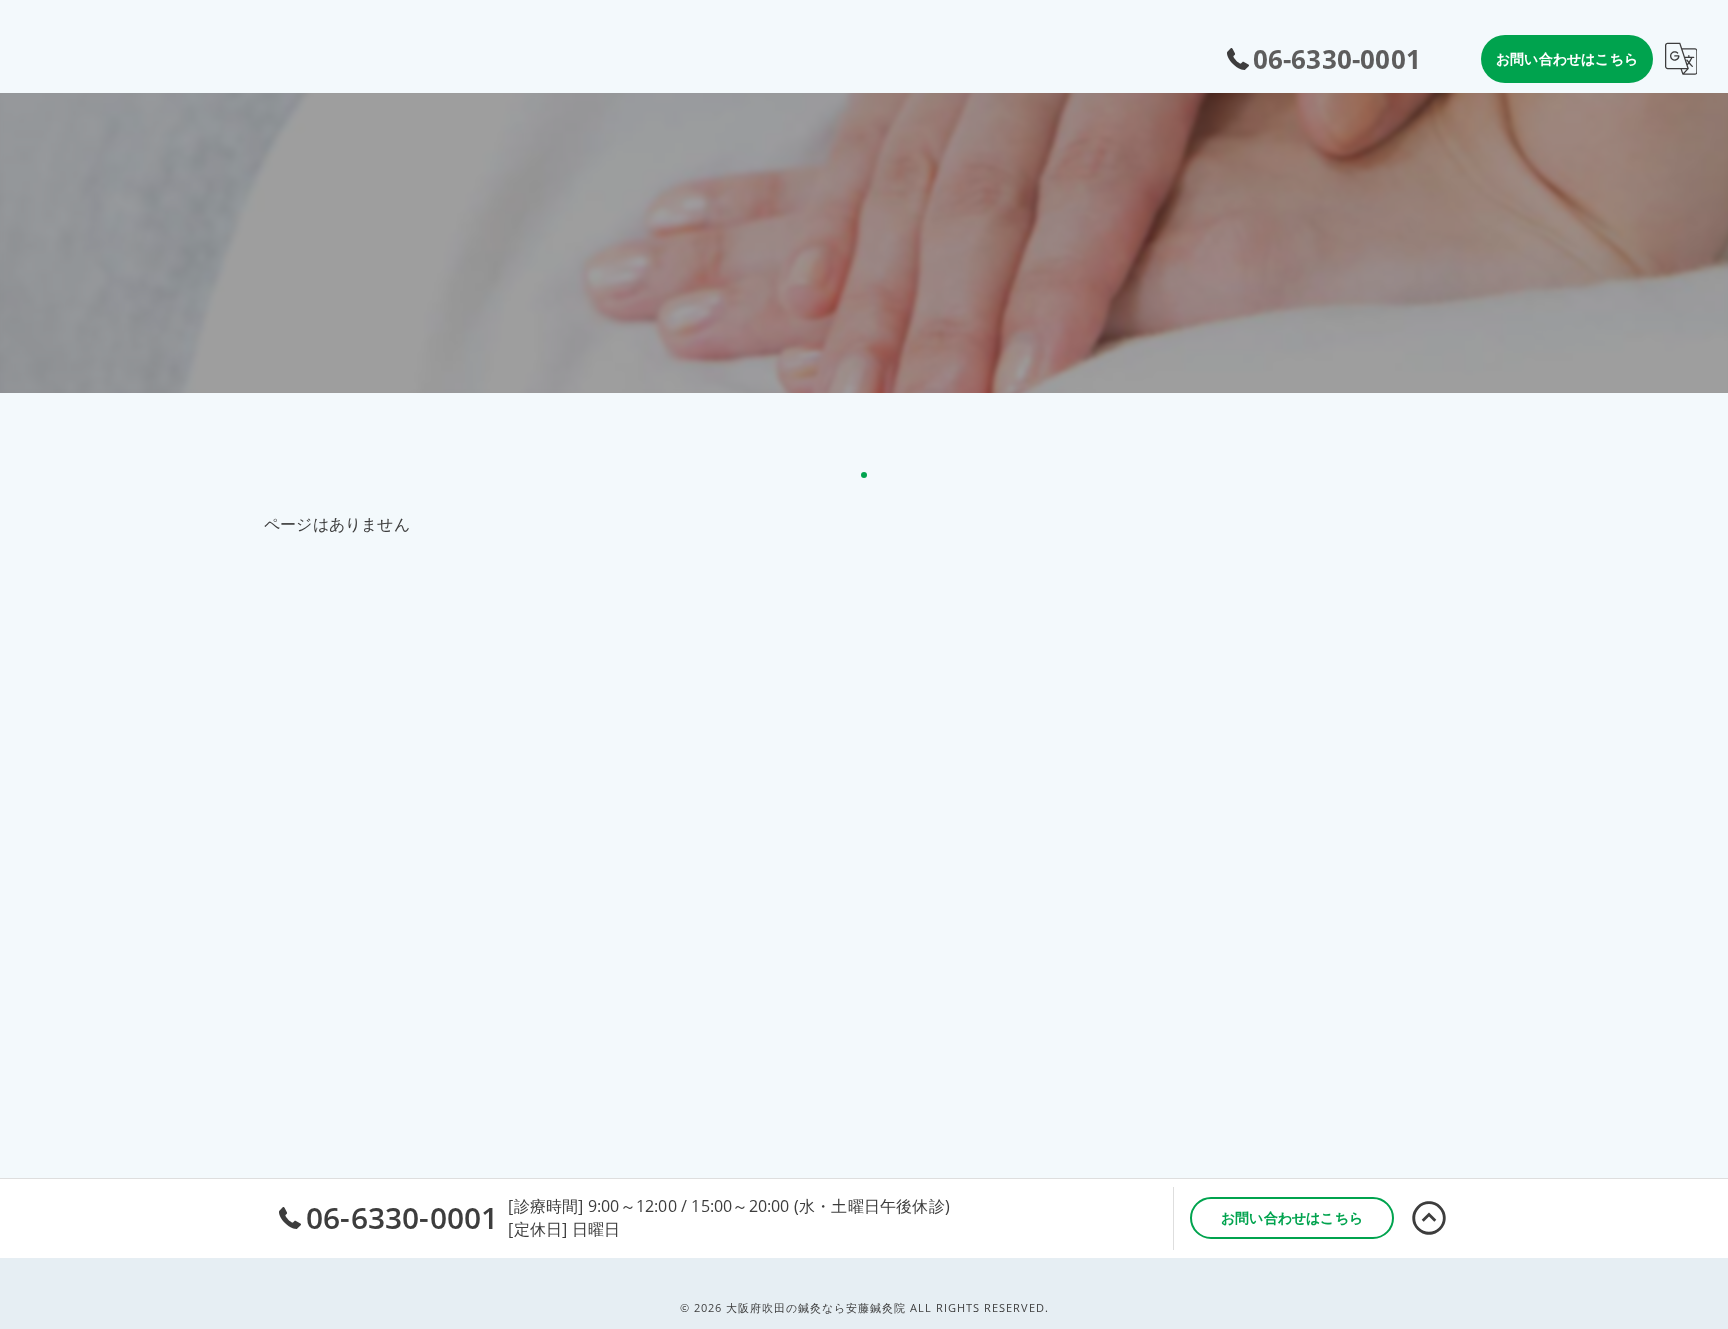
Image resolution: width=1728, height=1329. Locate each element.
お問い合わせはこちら (1567, 58)
